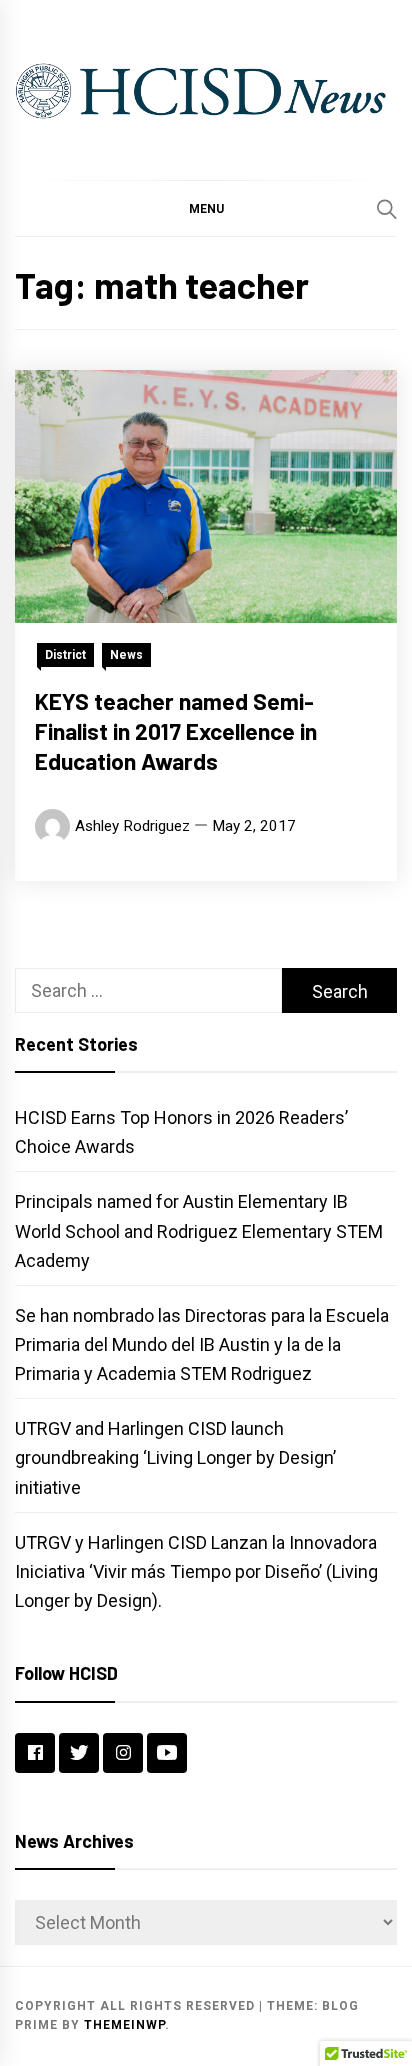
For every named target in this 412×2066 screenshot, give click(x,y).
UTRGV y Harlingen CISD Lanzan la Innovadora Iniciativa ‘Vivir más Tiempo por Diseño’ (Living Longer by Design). (196, 1571)
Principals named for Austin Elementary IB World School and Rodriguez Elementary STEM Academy (199, 1230)
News (126, 655)
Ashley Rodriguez (132, 826)
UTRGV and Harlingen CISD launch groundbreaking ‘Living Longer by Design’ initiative (175, 1457)
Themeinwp (124, 2025)
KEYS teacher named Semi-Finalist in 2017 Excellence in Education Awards (176, 731)
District (65, 655)
